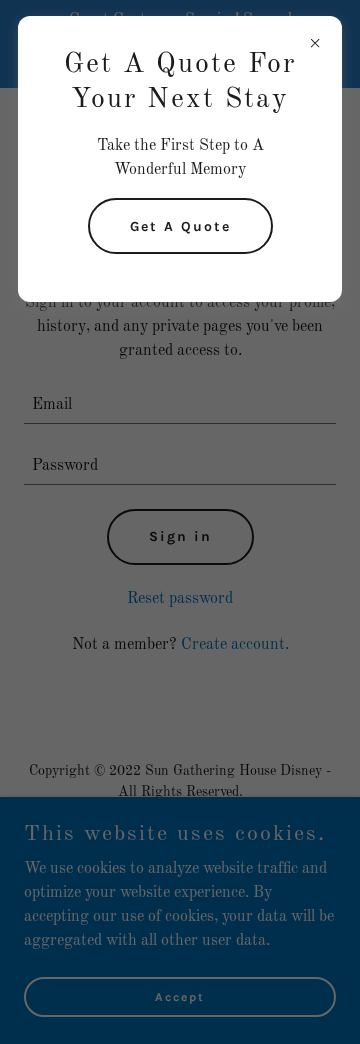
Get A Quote (180, 226)
